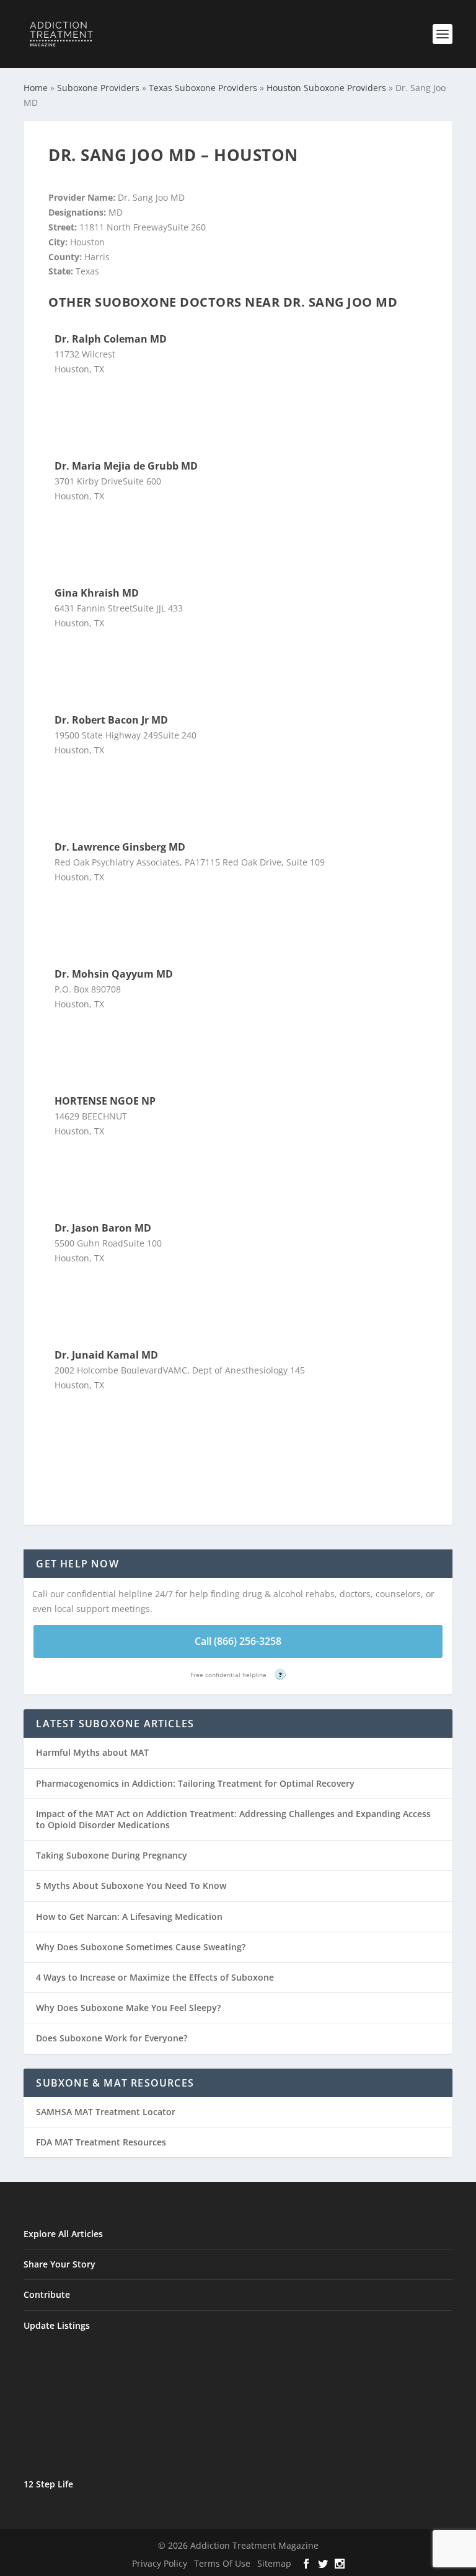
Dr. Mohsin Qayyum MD (114, 974)
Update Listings (57, 2325)
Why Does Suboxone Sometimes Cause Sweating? (141, 1947)
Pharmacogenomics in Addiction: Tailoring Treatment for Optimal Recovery (195, 1783)
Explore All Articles (63, 2234)
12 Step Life (48, 2484)
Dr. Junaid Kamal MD (106, 1355)
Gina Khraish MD (97, 593)
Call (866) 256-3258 (238, 1641)
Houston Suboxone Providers (326, 88)
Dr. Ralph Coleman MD (111, 339)
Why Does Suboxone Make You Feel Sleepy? (128, 2008)
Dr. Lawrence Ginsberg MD (120, 847)
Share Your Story (59, 2264)
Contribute (47, 2294)
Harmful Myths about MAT (92, 1752)
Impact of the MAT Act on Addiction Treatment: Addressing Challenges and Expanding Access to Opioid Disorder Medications (233, 1819)
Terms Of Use (222, 2563)
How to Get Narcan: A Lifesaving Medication (129, 1917)
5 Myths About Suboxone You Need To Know (131, 1886)
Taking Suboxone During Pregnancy (112, 1855)
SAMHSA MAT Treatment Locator (106, 2112)
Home (36, 88)
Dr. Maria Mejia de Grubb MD (126, 466)
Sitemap (274, 2563)
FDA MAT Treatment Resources (101, 2142)
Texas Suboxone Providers (203, 88)
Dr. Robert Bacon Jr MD (111, 720)
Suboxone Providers (98, 88)
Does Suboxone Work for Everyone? (112, 2038)
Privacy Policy (160, 2563)
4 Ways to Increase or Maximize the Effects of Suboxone (155, 1977)
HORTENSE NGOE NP (105, 1101)
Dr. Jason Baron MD (103, 1228)
